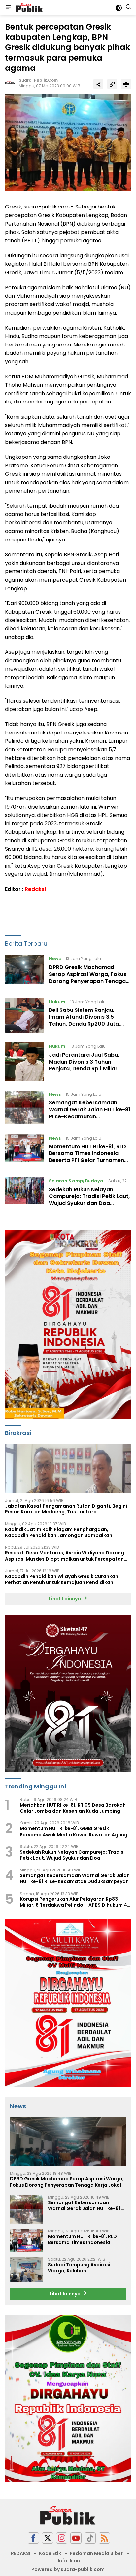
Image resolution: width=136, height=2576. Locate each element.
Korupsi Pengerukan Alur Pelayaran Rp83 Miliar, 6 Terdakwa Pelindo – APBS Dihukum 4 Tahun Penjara (73, 1902)
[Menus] (8, 8)
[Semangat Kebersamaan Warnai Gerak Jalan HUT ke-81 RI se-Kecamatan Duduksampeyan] (24, 1108)
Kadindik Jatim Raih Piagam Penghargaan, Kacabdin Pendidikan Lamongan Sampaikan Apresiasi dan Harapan (59, 1532)
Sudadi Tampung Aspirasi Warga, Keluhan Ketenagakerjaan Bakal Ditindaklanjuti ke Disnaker (81, 2268)
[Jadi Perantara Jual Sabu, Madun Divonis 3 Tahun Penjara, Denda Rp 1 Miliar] (24, 1061)
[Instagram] (62, 2538)
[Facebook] (33, 2538)
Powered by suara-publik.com (68, 2569)
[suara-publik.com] (29, 8)
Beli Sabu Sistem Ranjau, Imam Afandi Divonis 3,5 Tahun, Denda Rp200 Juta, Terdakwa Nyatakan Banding (88, 1020)
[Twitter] (48, 2538)
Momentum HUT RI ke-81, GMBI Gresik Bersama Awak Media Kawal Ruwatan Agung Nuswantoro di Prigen (74, 1831)
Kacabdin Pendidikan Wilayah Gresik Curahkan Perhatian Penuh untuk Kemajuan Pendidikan (62, 1579)
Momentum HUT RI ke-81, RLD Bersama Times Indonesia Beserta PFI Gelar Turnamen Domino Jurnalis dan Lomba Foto (87, 1160)
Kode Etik (50, 2553)
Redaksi (35, 889)
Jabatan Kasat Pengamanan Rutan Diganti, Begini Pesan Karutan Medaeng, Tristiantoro (66, 1509)
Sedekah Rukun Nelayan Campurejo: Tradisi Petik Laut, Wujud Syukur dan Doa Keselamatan (89, 1200)
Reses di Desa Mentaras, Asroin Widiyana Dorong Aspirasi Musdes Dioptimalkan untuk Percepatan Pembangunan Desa (65, 1556)
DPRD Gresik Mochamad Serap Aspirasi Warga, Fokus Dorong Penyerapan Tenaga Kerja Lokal (88, 977)
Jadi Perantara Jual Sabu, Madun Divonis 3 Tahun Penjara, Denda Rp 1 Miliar (84, 1062)
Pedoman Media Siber (96, 2553)
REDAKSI (21, 2553)
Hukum (57, 1002)
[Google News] (90, 2538)
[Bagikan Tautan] (98, 84)
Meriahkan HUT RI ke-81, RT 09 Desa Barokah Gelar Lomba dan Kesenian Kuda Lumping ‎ (73, 1808)
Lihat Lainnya (65, 1599)
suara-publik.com (38, 80)
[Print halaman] (126, 84)
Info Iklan (69, 2561)
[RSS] (104, 2538)
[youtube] (76, 2538)
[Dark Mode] (119, 8)
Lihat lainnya (66, 2294)
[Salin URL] (112, 84)
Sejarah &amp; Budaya (76, 1181)
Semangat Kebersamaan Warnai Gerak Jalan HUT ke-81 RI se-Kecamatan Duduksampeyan (90, 1113)
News (55, 959)
